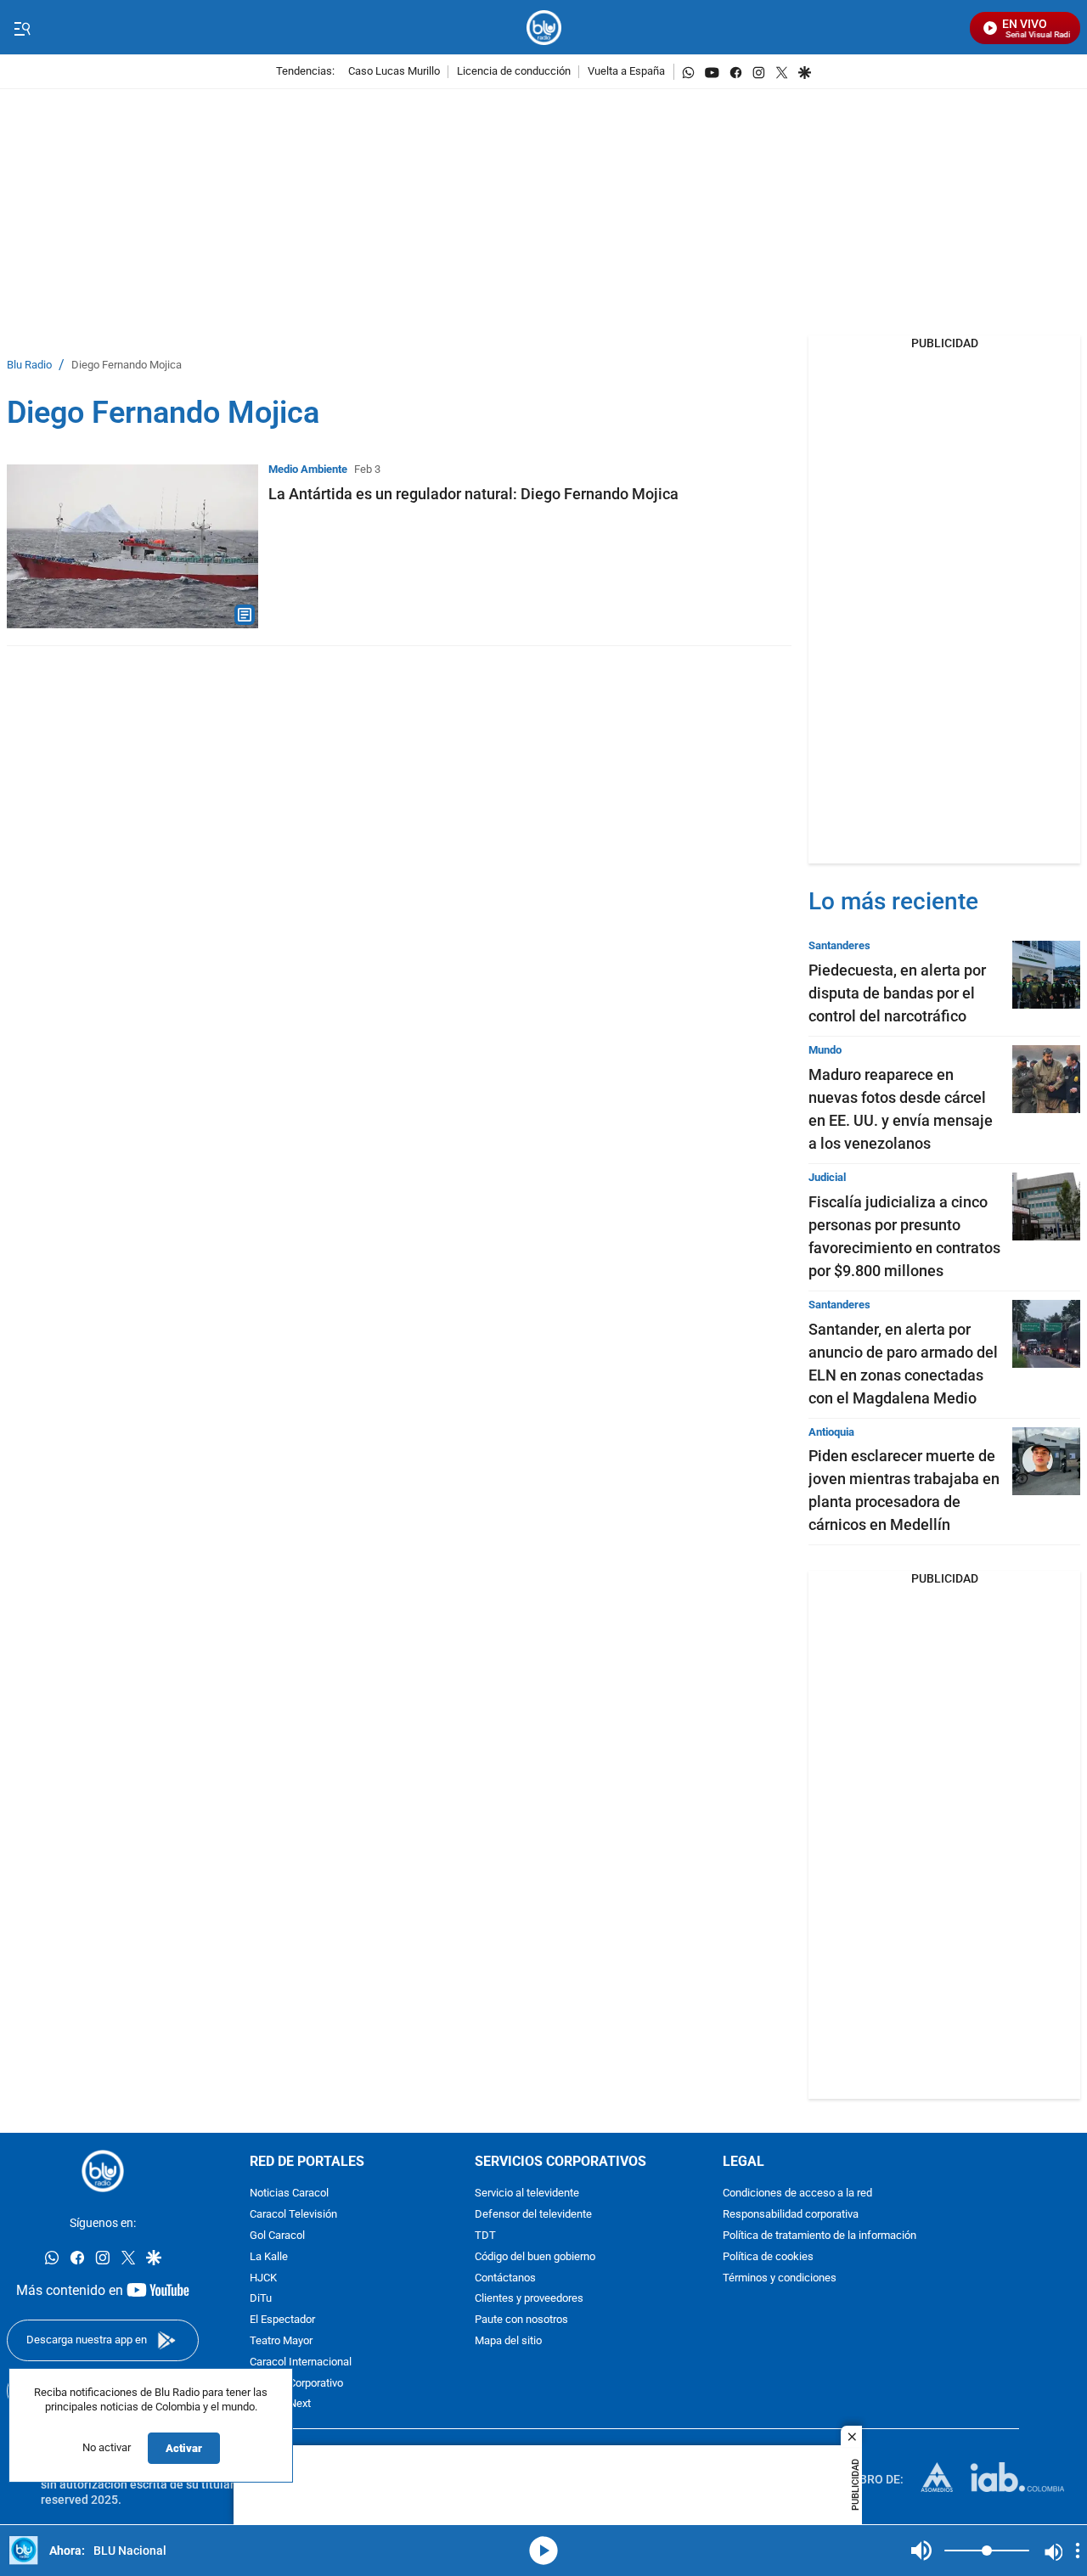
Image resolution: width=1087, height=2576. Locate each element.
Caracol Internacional (301, 2362)
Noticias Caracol (289, 2194)
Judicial (827, 1177)
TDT (485, 2236)
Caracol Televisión (293, 2216)
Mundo (825, 1050)
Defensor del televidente (533, 2216)
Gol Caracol (277, 2236)
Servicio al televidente (527, 2194)
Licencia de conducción (514, 72)
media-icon (543, 2551)
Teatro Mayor (281, 2341)
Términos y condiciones (780, 2278)
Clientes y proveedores (529, 2300)
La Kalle (269, 2257)
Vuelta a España (626, 72)
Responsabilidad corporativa (791, 2216)
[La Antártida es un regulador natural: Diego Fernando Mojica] (132, 546)
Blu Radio (29, 366)
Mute (921, 2551)
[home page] (544, 28)
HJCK (263, 2278)
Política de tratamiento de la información (819, 2236)
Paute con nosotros (521, 2321)
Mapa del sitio (508, 2341)
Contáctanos (505, 2278)
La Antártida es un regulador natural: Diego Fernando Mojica (473, 494)
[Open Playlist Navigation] (1078, 2551)
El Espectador (282, 2321)
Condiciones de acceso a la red (797, 2194)
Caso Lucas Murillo (394, 72)
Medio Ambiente (308, 469)
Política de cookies (768, 2257)
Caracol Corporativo (296, 2384)
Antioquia (831, 1432)
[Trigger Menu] (22, 28)
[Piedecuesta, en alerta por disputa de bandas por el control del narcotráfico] (1046, 975)
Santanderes (839, 945)
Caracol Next (280, 2405)
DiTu (261, 2300)
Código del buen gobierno (535, 2257)
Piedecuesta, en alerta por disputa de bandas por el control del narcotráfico (897, 993)
